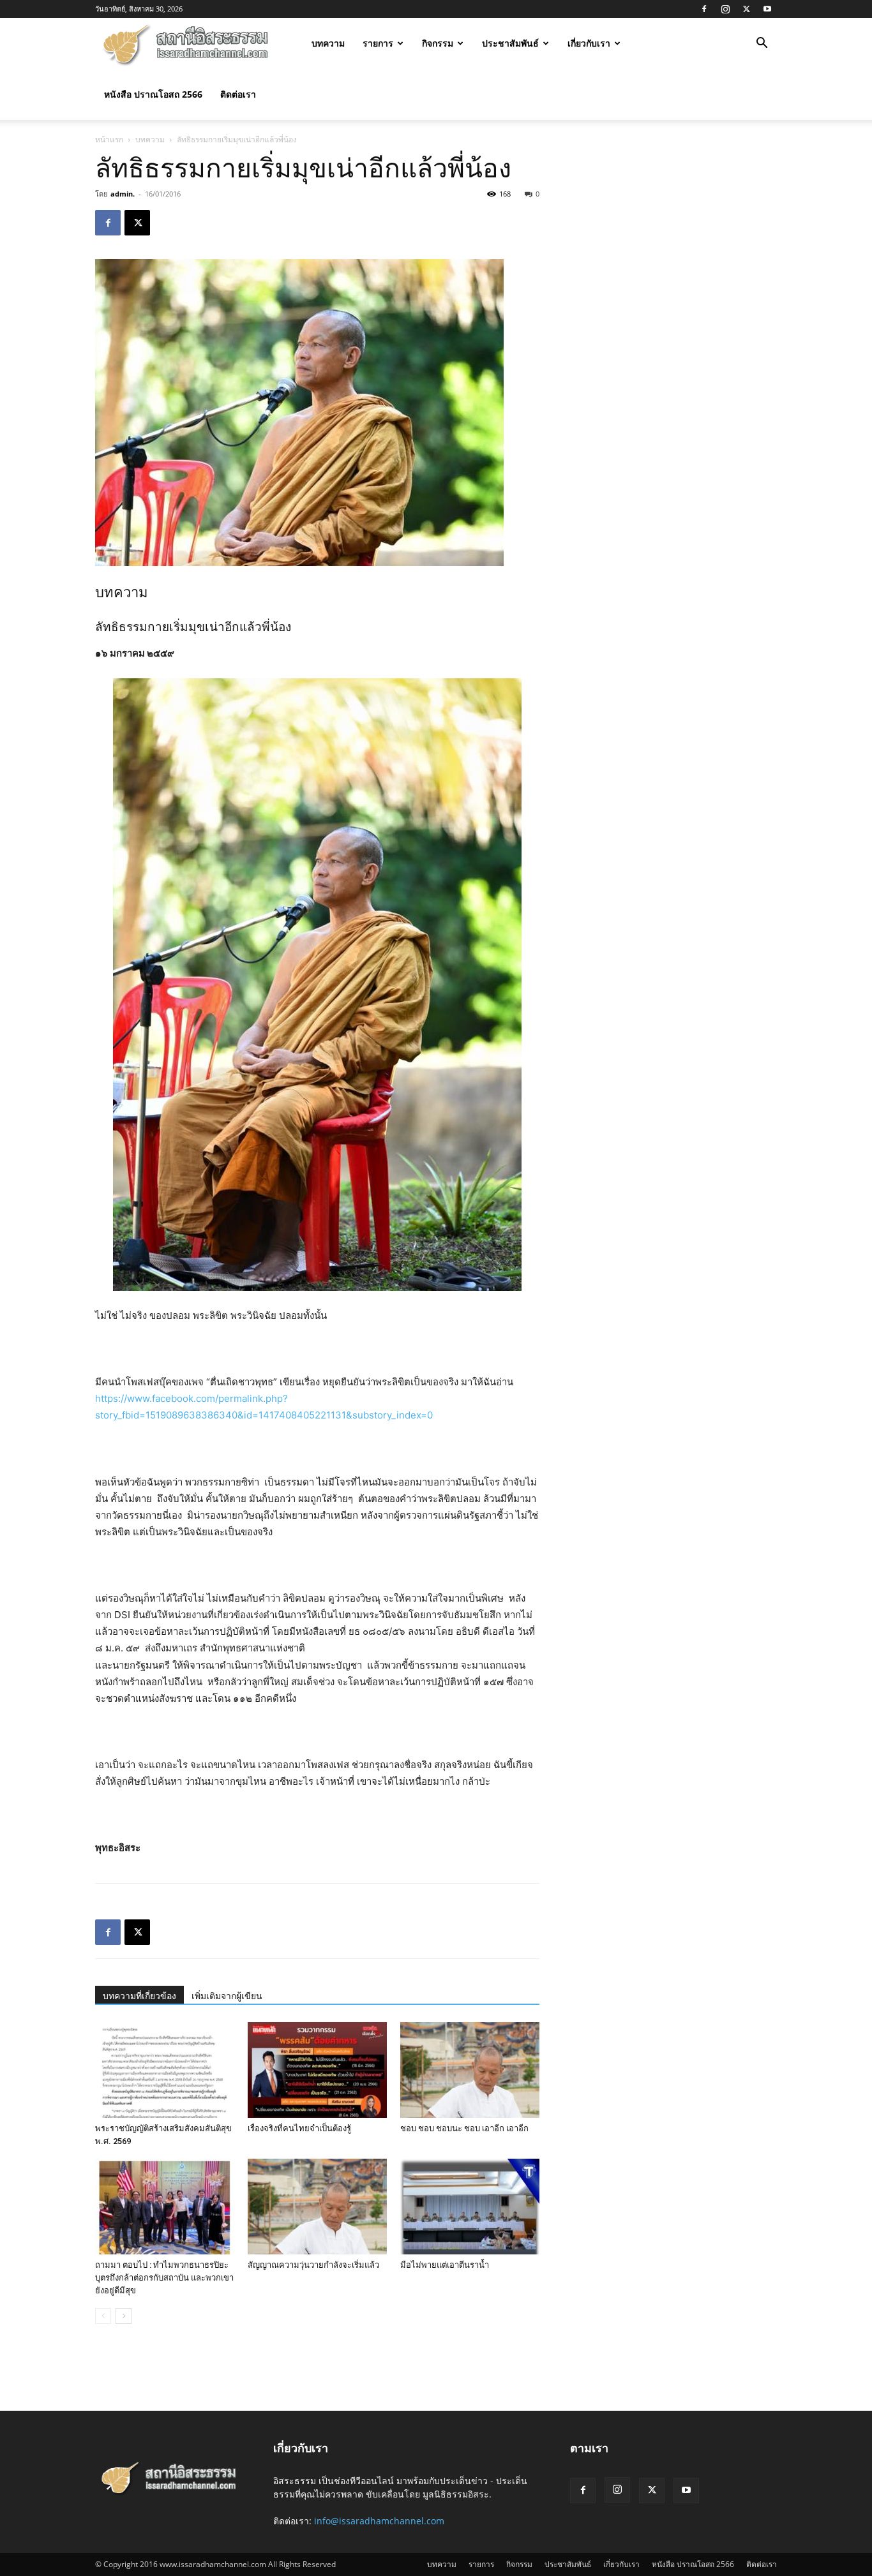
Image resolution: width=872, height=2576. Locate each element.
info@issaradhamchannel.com (379, 2521)
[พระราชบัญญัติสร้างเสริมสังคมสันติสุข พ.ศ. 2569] (165, 2070)
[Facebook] (704, 9)
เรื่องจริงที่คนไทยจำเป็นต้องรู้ (299, 2128)
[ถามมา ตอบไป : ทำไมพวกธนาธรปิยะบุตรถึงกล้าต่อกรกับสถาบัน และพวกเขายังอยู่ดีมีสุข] (165, 2207)
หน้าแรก (109, 139)
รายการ (378, 43)
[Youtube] (767, 9)
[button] (762, 44)
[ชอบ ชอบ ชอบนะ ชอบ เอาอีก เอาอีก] (470, 2070)
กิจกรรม (438, 43)
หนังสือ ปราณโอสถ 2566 (153, 94)
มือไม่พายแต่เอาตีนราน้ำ (445, 2265)
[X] (746, 9)
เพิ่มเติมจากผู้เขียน (227, 1996)
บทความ (328, 43)
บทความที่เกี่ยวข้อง (139, 1996)
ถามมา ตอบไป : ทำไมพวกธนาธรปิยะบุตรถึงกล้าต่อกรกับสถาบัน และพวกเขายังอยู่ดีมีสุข (164, 2278)
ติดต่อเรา (238, 94)
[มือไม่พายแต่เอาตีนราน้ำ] (470, 2207)
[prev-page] (103, 2316)
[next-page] (124, 2316)
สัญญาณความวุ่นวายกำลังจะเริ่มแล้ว (313, 2265)
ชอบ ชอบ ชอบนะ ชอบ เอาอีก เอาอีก (464, 2128)
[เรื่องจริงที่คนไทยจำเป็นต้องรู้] (317, 2070)
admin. (123, 194)
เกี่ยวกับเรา (589, 43)
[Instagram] (725, 9)
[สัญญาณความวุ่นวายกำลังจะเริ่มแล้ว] (317, 2207)
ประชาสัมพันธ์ (510, 43)
